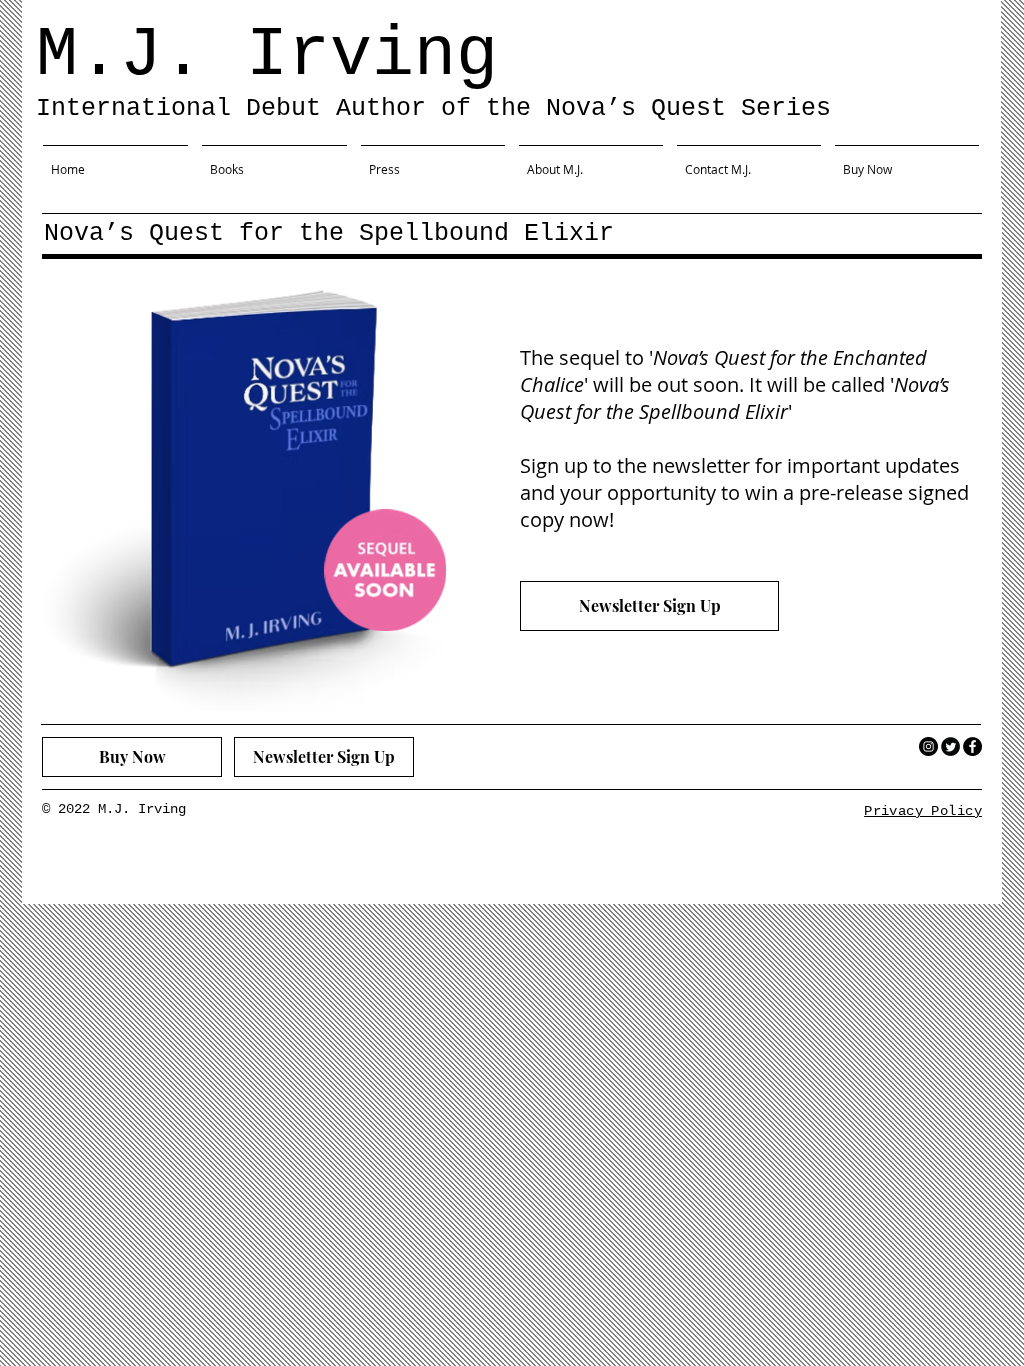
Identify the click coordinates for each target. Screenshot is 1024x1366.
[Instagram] (928, 746)
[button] (274, 160)
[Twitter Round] (950, 746)
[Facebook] (972, 746)
